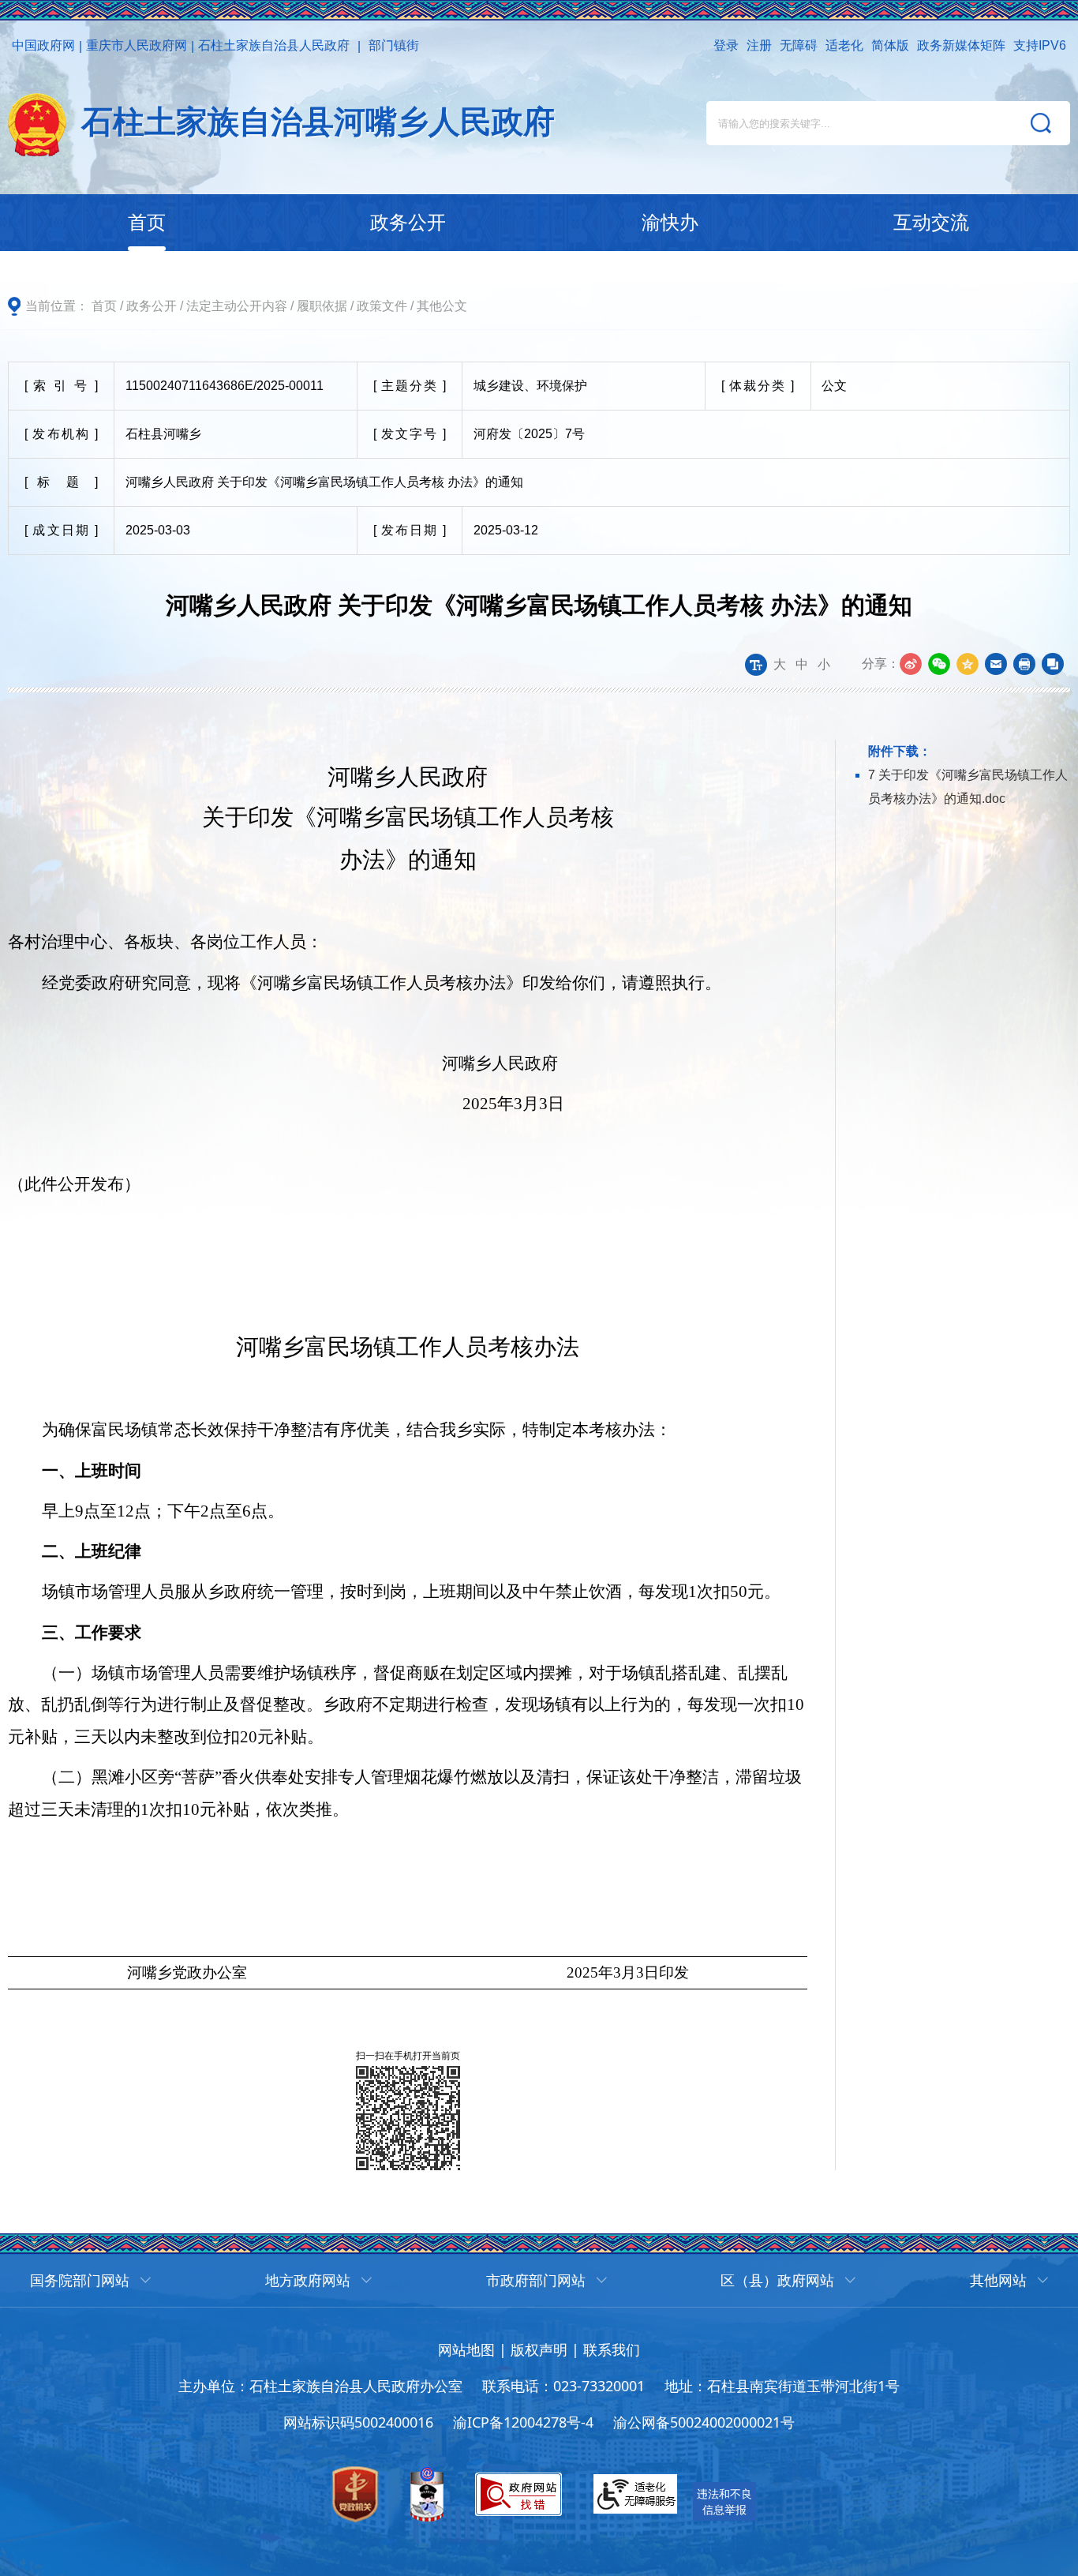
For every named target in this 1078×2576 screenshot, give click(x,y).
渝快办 (670, 222)
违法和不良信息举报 (724, 2501)
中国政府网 (43, 45)
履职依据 (322, 306)
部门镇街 (394, 45)
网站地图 (466, 2349)
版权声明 (539, 2349)
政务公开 (408, 222)
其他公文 (442, 306)
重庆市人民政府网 (137, 45)
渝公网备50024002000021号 (704, 2422)
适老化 (844, 45)
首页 (147, 222)
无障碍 (799, 45)
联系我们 (612, 2349)
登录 (726, 45)
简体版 (890, 45)
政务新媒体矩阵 (961, 45)
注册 (759, 45)
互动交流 (931, 222)
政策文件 (382, 306)
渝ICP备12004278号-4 (523, 2422)
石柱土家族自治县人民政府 (274, 45)
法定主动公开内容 (237, 306)
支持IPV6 (1040, 45)
